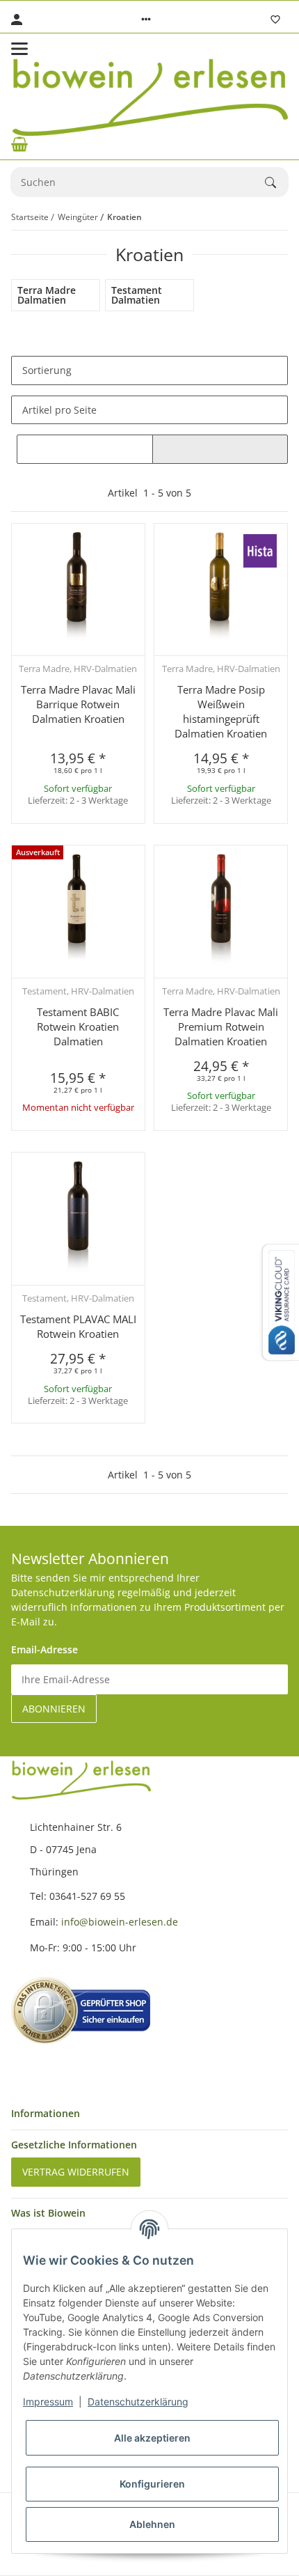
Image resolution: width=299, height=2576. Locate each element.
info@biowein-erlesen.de (120, 1922)
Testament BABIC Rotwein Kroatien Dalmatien (78, 1027)
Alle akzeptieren (152, 2438)
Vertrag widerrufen (76, 2172)
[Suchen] (277, 182)
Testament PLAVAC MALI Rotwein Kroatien (78, 1326)
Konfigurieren (152, 2484)
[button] (146, 19)
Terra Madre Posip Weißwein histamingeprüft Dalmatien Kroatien (221, 711)
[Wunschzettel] (275, 19)
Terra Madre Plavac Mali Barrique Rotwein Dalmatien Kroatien (78, 704)
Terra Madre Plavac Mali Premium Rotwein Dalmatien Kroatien (221, 1027)
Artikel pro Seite (59, 410)
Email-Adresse (45, 1649)
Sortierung (47, 370)
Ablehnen (152, 2524)
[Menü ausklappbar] (19, 49)
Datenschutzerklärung (138, 2402)
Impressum (48, 2402)
